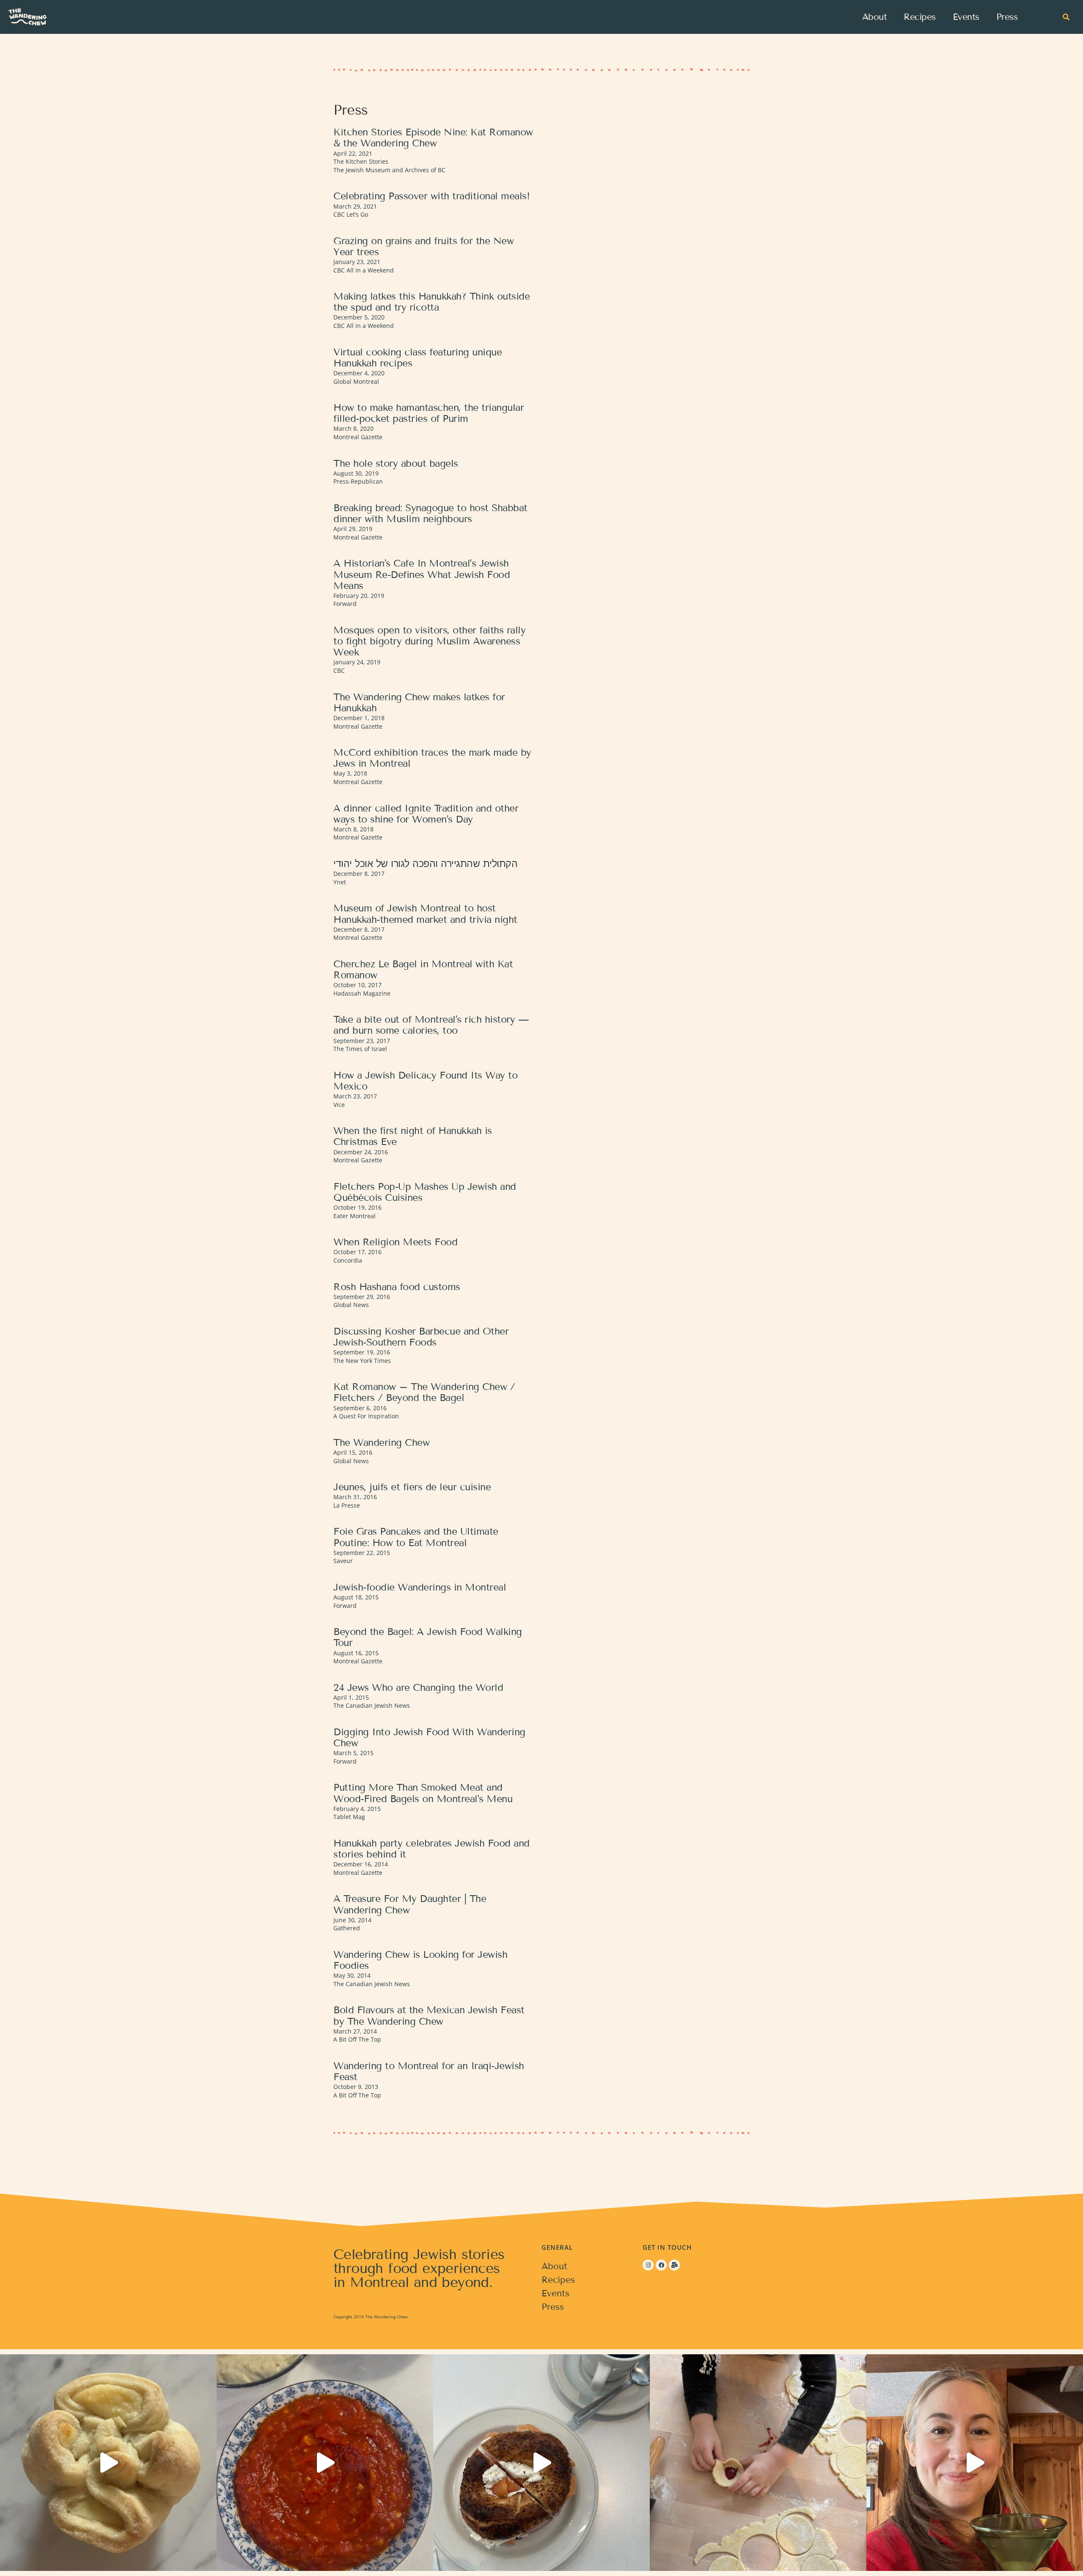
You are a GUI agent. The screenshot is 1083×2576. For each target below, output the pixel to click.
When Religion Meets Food (395, 1242)
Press (1007, 17)
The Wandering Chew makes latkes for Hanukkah (419, 702)
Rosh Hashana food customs (397, 1287)
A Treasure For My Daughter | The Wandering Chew (410, 1904)
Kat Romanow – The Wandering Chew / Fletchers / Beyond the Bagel (424, 1392)
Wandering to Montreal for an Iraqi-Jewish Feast (429, 2071)
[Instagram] (648, 2265)
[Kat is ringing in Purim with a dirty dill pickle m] (975, 2463)
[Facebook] (661, 2265)
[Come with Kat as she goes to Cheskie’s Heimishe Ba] (108, 2463)
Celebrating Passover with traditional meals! (432, 196)
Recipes (920, 17)
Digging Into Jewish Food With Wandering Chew (429, 1737)
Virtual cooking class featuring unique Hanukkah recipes (418, 358)
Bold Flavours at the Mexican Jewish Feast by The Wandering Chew (429, 2015)
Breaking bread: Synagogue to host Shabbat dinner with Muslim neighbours (430, 513)
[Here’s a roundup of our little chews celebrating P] (758, 2463)
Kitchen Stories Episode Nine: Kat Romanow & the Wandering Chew (433, 138)
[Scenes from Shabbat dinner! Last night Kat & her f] (325, 2463)
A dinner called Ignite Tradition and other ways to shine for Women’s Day (426, 814)
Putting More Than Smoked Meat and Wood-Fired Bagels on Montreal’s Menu (423, 1793)
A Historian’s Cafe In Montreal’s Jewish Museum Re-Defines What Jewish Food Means (422, 574)
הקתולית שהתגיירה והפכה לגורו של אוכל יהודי (425, 864)
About (875, 17)
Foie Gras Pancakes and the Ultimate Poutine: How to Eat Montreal (416, 1537)
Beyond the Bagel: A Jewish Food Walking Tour (428, 1637)
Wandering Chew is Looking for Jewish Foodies (420, 1960)
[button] (1066, 17)
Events (966, 17)
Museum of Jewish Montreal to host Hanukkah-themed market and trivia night (425, 914)
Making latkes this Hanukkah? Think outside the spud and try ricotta (432, 302)
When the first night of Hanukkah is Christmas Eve (413, 1136)
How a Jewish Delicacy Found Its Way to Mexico (425, 1081)
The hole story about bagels (396, 463)
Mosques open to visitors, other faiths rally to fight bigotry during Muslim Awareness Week (429, 641)
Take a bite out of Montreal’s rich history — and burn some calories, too (431, 1025)
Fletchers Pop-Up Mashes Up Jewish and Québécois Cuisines (425, 1192)
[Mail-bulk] (674, 2265)
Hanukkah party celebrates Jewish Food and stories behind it (432, 1849)
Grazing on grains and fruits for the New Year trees (423, 246)
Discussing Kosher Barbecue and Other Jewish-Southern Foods (421, 1337)
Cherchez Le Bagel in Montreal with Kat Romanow (423, 969)
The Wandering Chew (381, 1442)
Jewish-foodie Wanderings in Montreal (420, 1587)
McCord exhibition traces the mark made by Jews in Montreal (432, 758)
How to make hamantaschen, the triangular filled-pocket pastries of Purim (429, 413)
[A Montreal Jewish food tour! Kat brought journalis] (541, 2463)
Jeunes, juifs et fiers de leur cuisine (412, 1487)
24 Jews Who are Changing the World (418, 1687)
